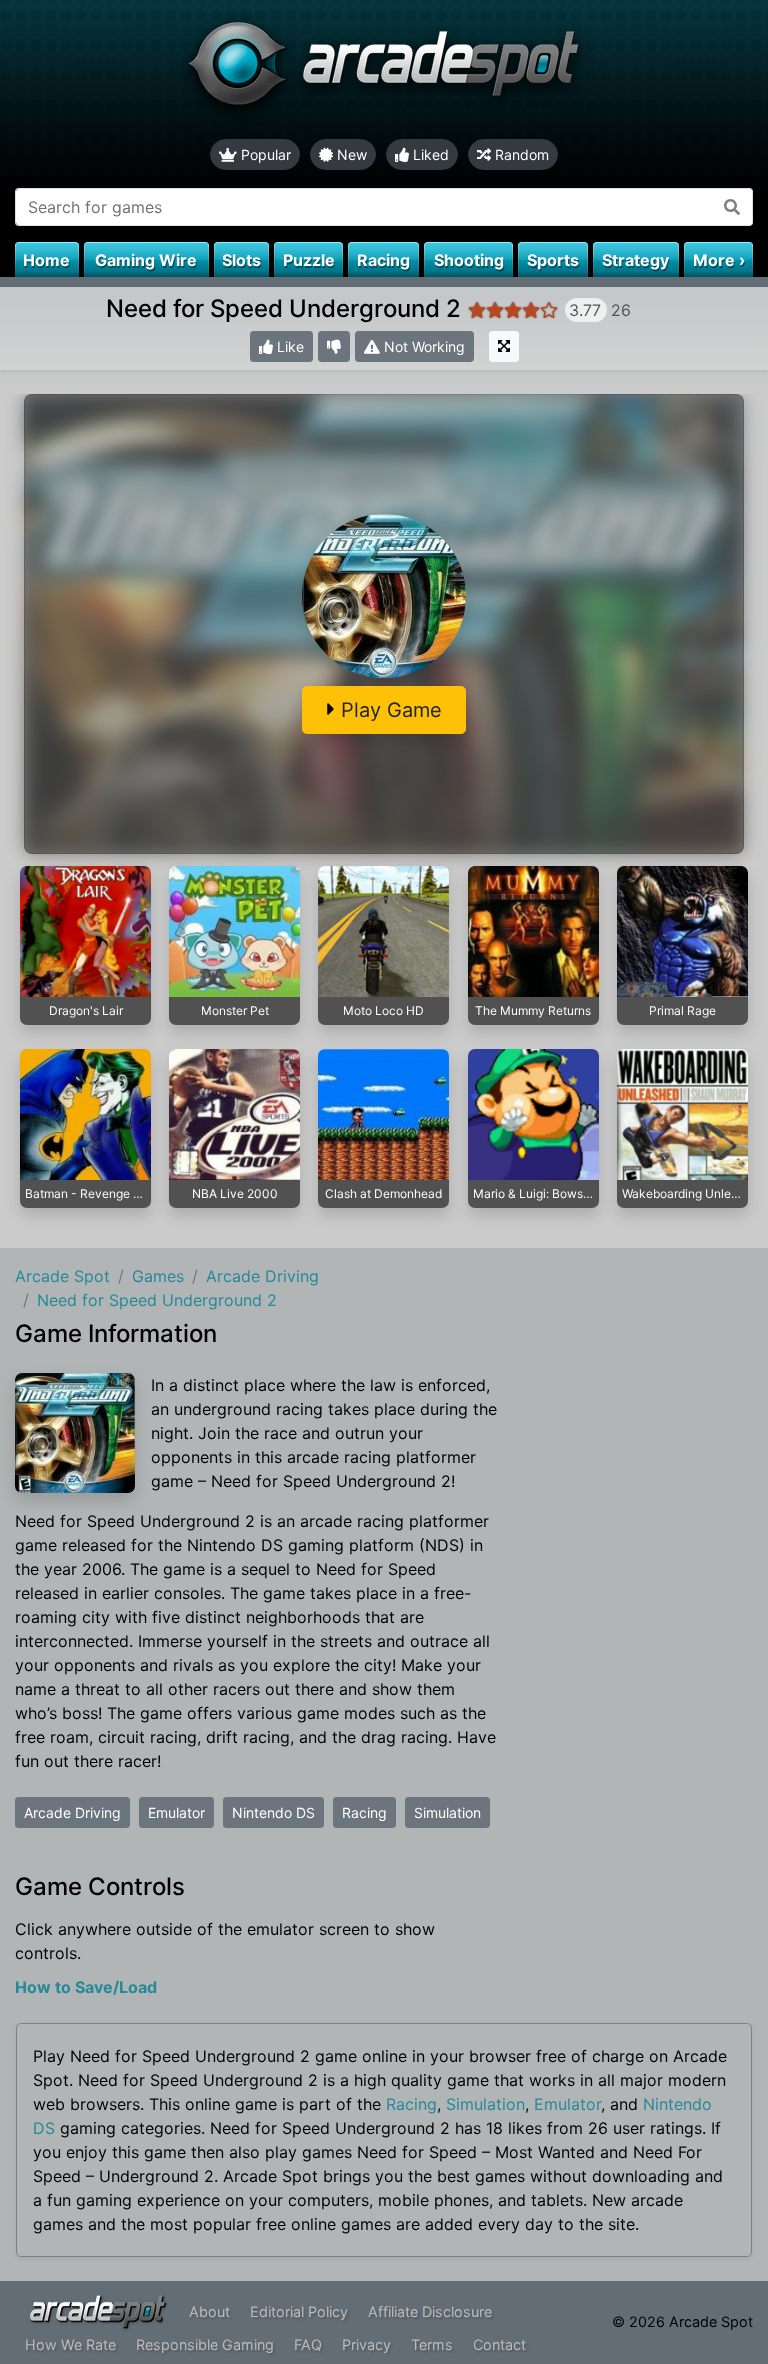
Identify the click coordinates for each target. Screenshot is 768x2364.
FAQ (308, 2344)
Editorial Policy (299, 2311)
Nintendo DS (273, 1812)
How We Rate (70, 2344)
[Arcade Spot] (384, 69)
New (350, 154)
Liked (429, 154)
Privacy (366, 2344)
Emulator (176, 1812)
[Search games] (732, 207)
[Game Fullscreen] (504, 346)
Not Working (422, 346)
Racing (364, 1812)
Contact (499, 2344)
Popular (264, 154)
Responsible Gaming (205, 2344)
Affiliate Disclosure (430, 2311)
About (209, 2311)
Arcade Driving (72, 1812)
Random (520, 154)
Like (288, 346)
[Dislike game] (334, 346)
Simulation (447, 1812)
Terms (432, 2344)
